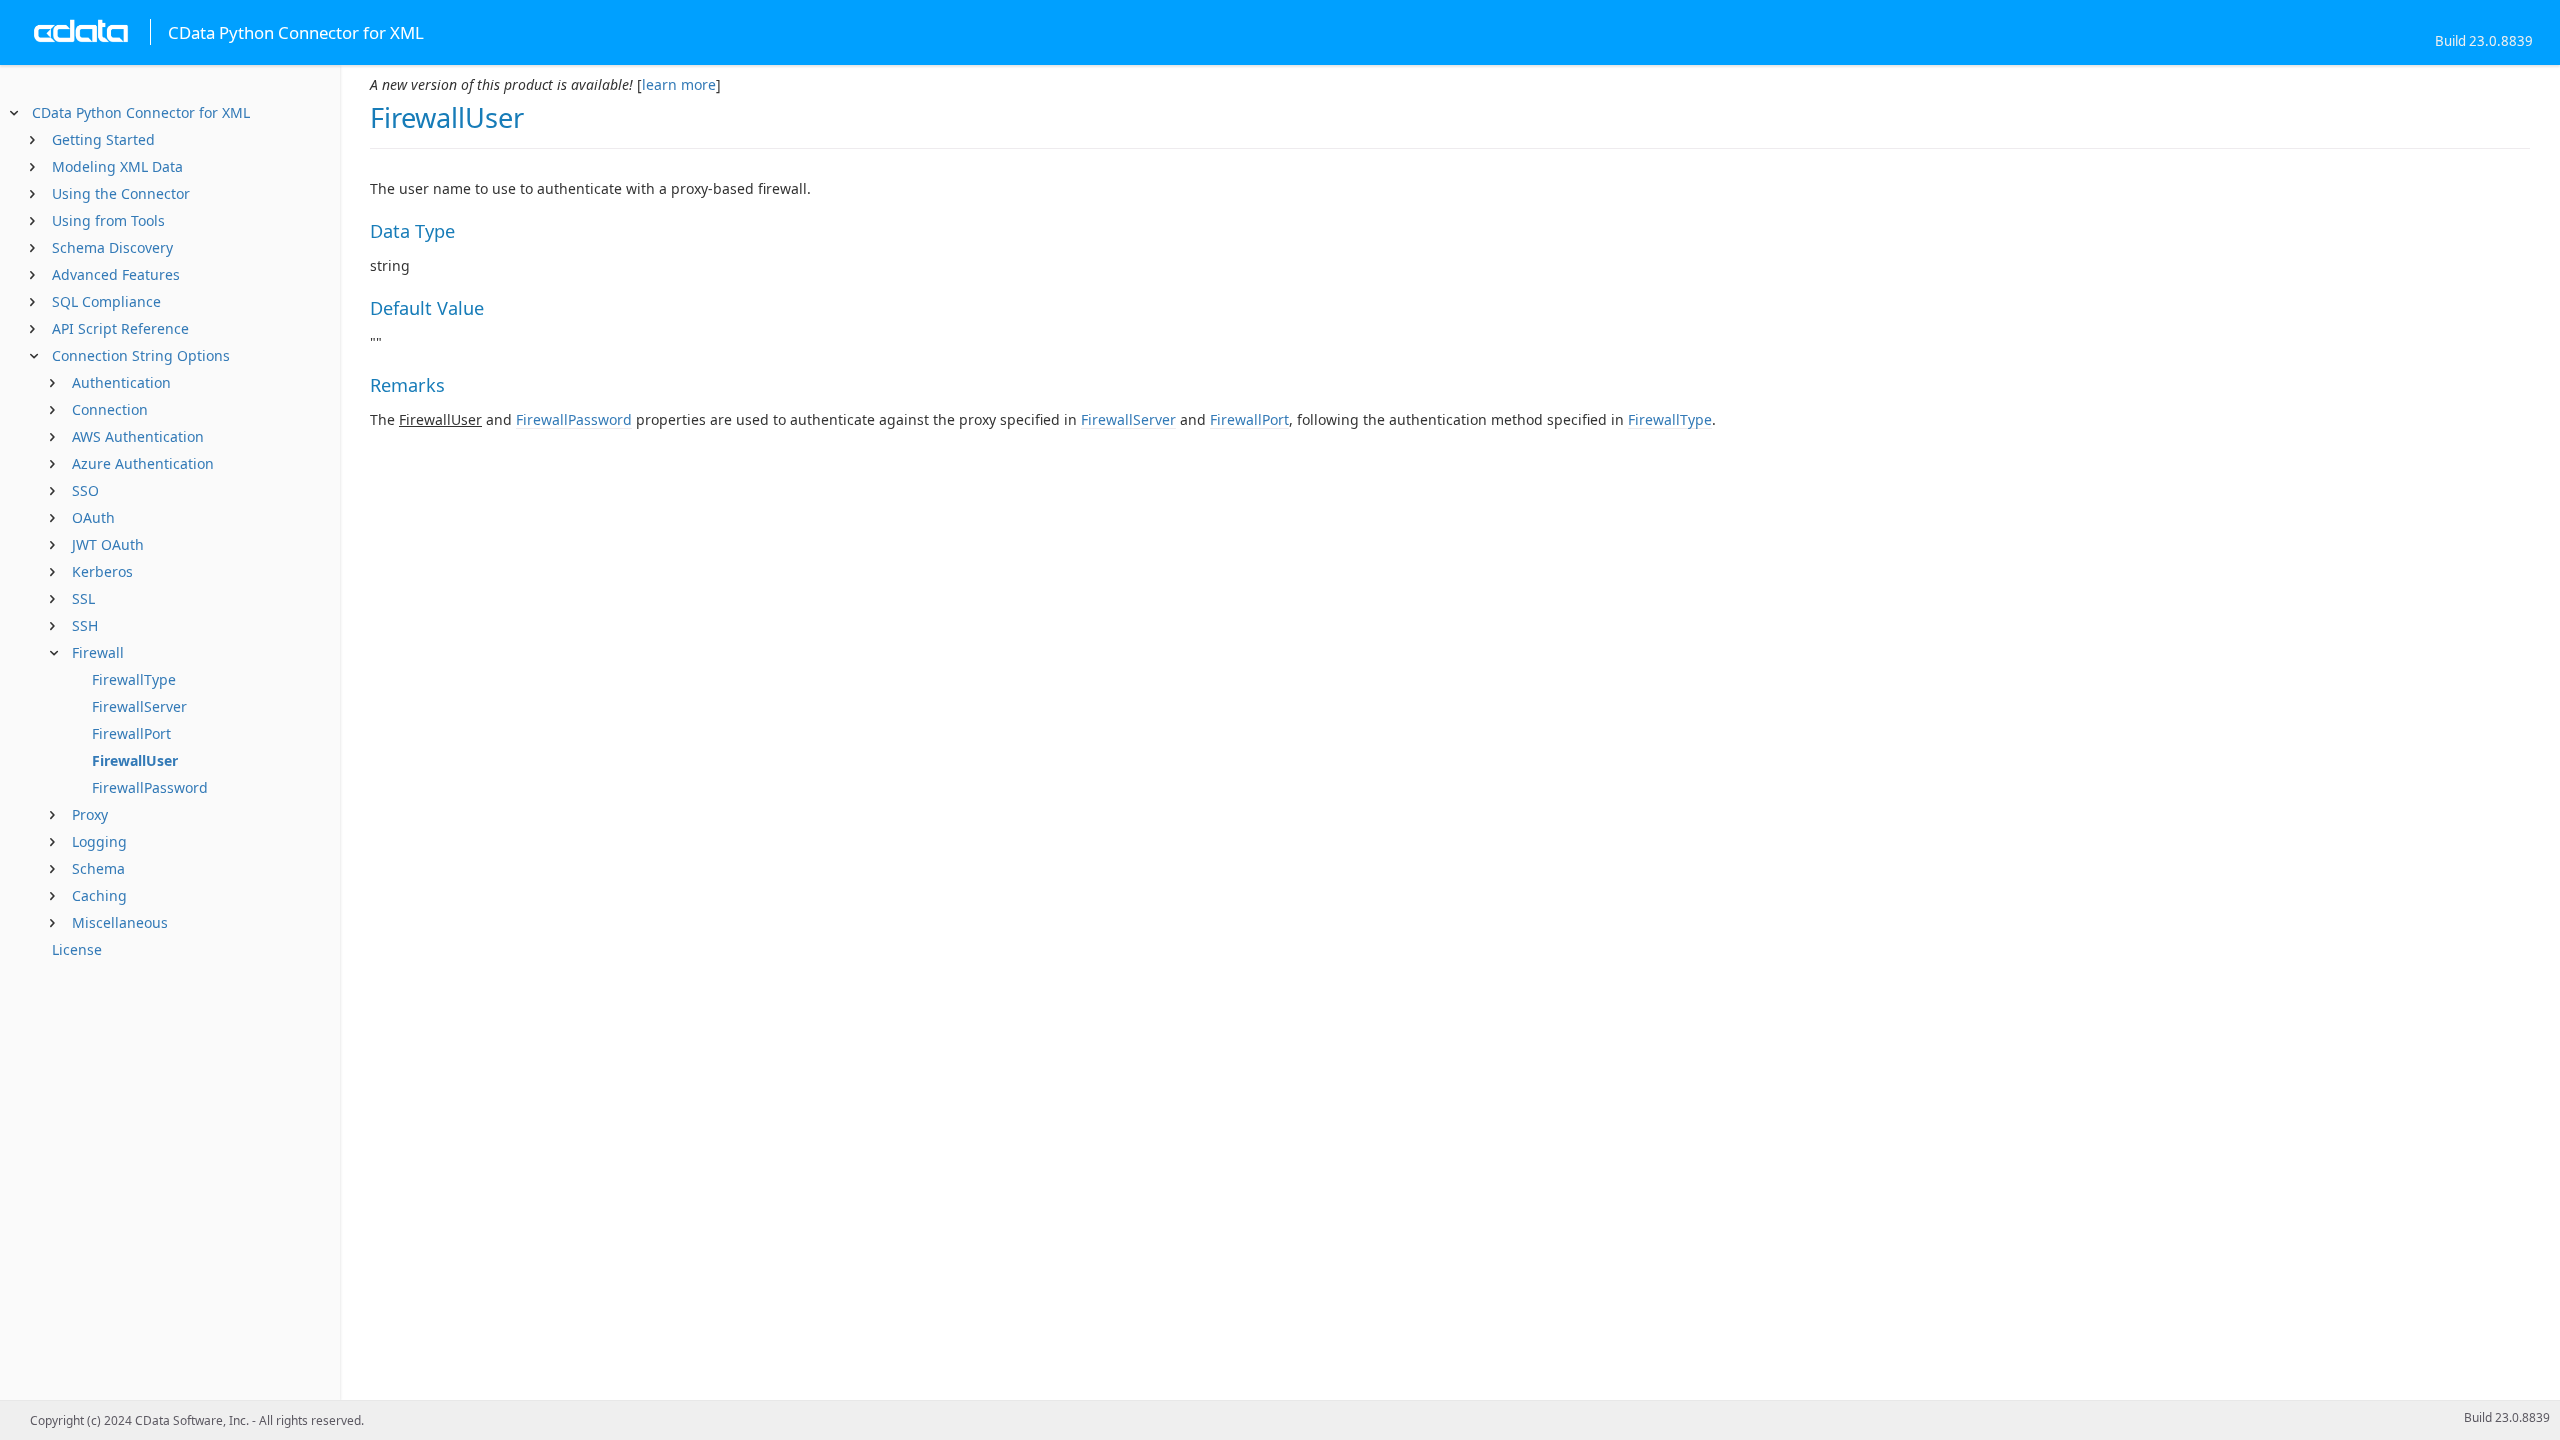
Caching (99, 895)
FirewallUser (135, 760)
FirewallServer (139, 706)
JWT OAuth (108, 544)
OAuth (93, 517)
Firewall (98, 652)
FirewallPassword (150, 787)
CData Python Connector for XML (141, 112)
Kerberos (102, 571)
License (77, 949)
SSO (85, 490)
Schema (98, 868)
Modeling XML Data (117, 166)
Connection (110, 409)
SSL (83, 598)
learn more (679, 84)
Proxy (90, 814)
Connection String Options (141, 355)
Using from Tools (108, 220)
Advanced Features (116, 274)
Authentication (121, 382)
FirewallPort (131, 733)
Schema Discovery (112, 247)
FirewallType (134, 679)
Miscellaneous (120, 922)
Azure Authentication (143, 463)
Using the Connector (121, 193)
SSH (85, 625)
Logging (99, 841)
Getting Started (103, 139)
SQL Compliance (106, 301)
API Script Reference (120, 328)
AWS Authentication (138, 436)
